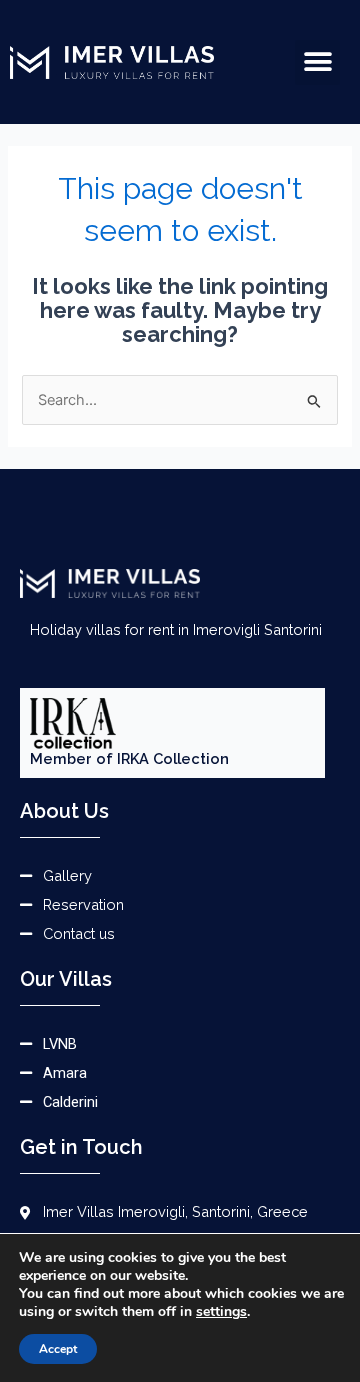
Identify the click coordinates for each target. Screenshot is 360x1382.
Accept (58, 1349)
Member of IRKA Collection (129, 758)
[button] (317, 62)
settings (221, 1312)
